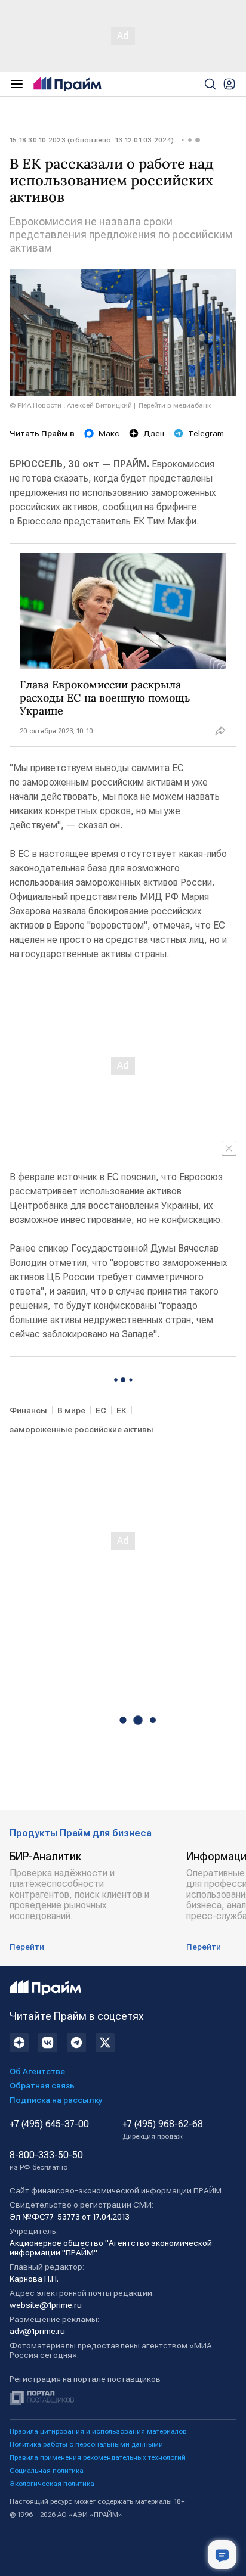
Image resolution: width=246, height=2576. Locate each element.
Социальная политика (47, 2471)
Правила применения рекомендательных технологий (98, 2457)
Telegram (206, 433)
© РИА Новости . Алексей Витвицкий (71, 405)
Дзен (154, 433)
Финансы (28, 1410)
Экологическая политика (52, 2484)
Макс (109, 433)
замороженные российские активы (82, 1429)
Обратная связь (42, 2085)
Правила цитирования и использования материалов (98, 2431)
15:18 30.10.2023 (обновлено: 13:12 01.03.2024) (92, 140)
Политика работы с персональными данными (86, 2444)
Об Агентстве (37, 2071)
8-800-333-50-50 (46, 2161)
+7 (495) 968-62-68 (163, 2130)
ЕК (122, 1410)
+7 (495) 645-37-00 (49, 2124)
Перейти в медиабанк (175, 405)
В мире (71, 1410)
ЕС (101, 1410)
